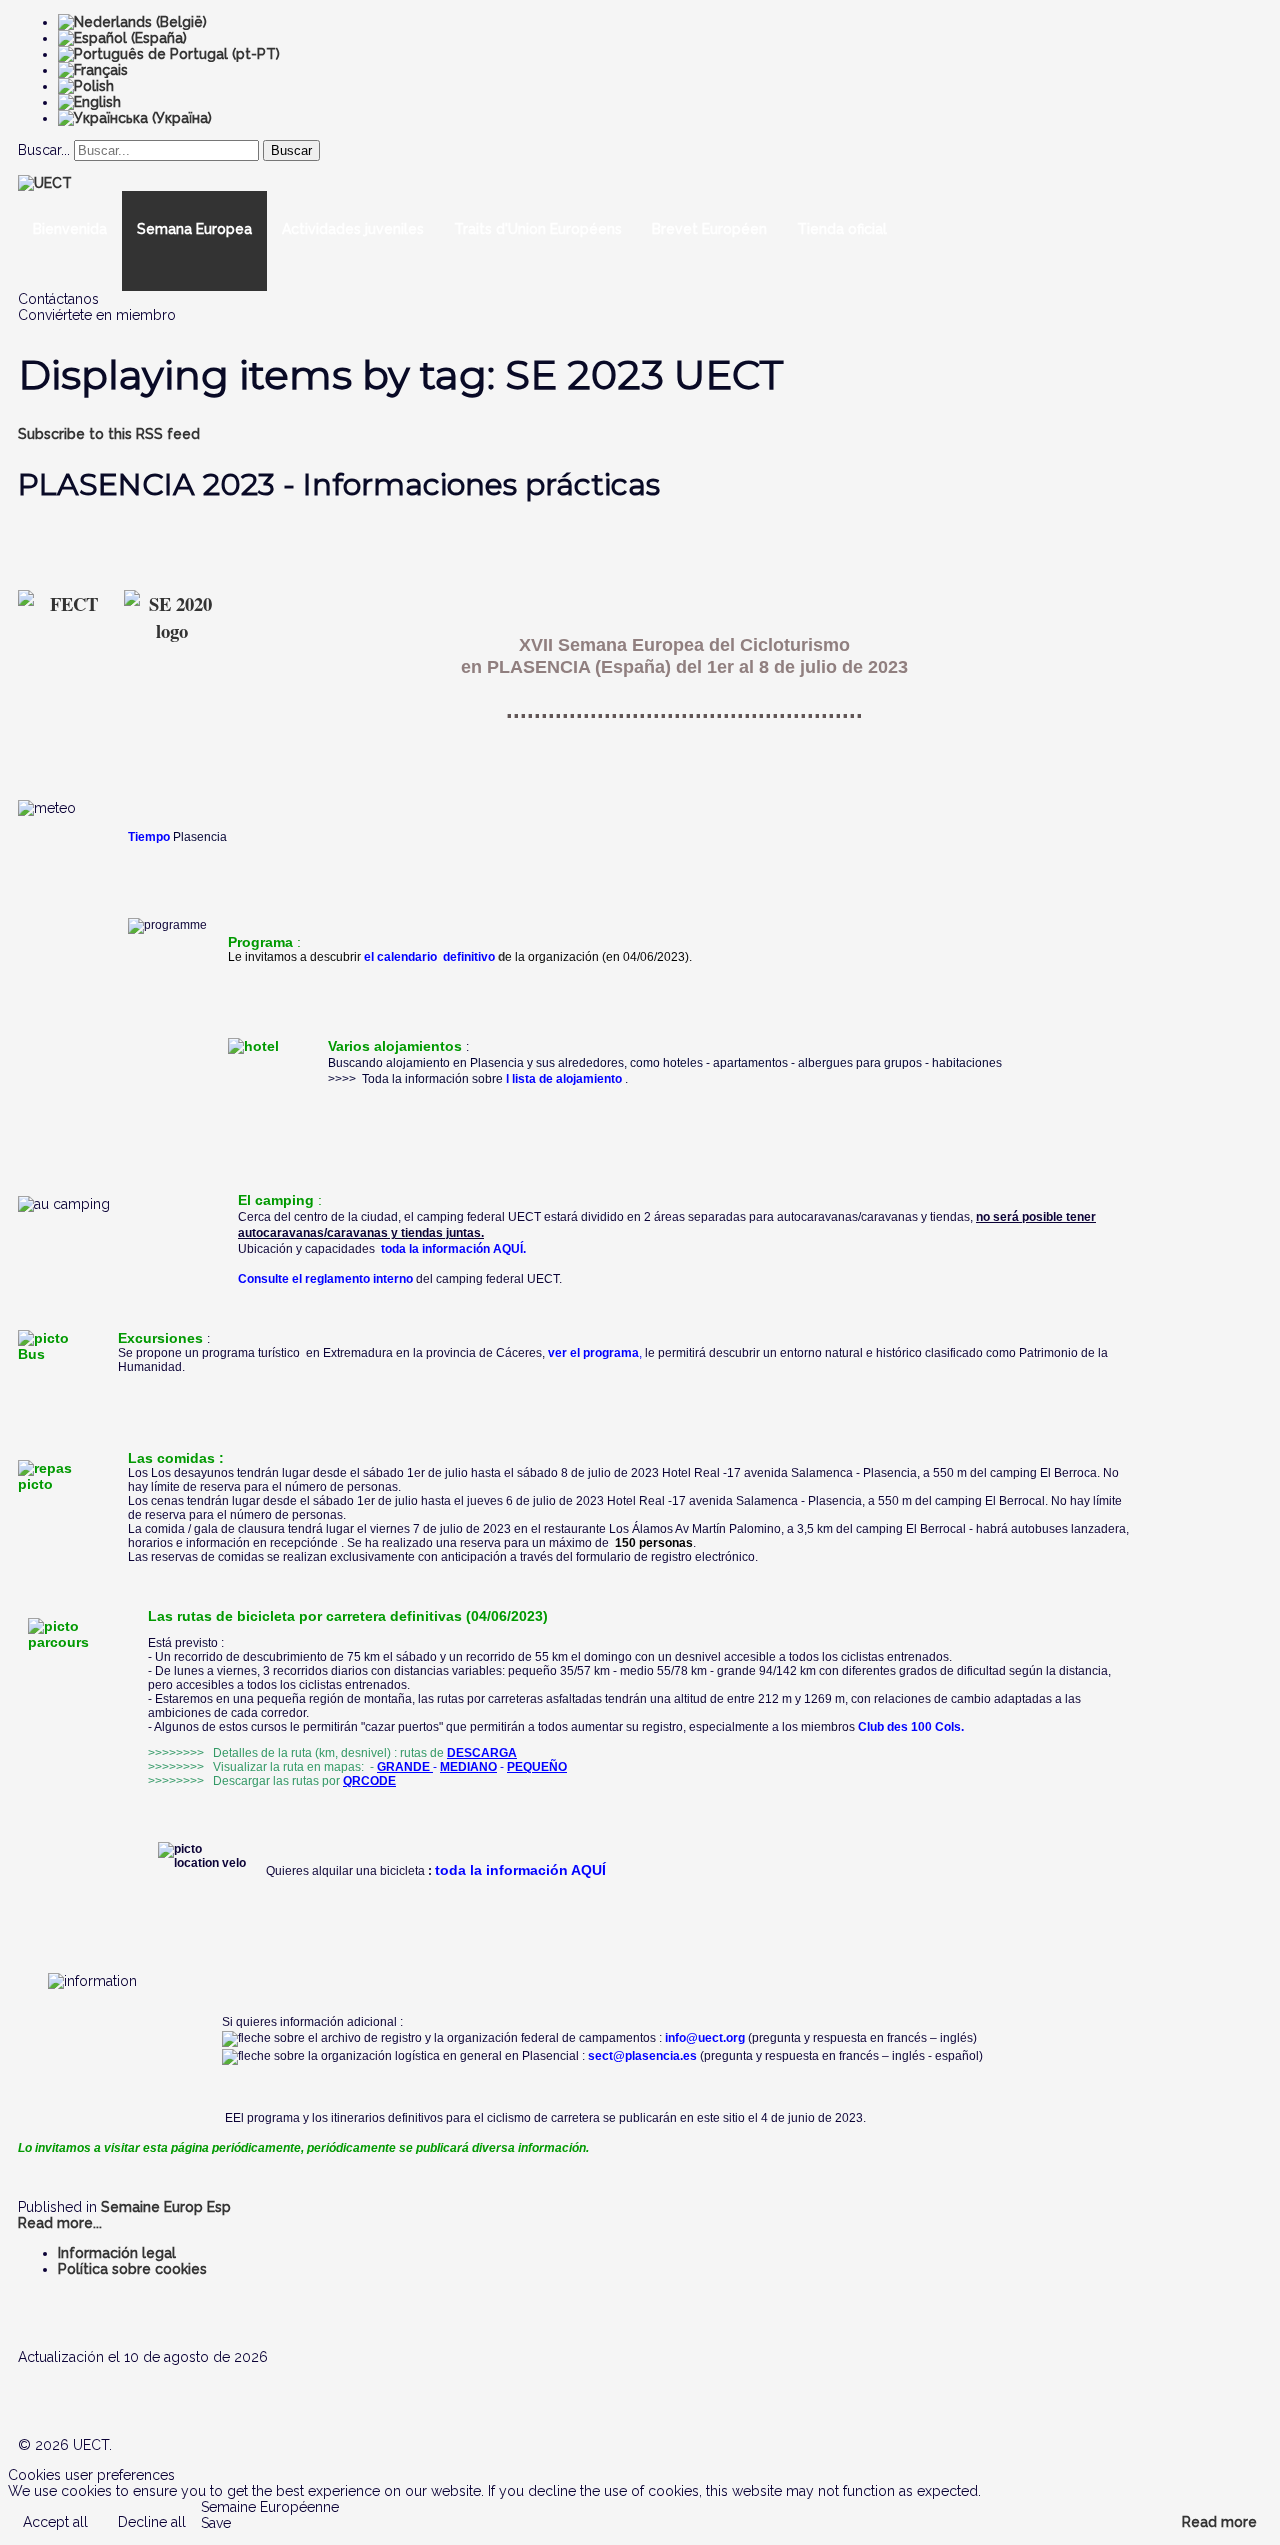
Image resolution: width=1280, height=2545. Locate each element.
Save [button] (216, 2523)
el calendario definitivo (429, 957)
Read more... (60, 2223)
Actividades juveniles (353, 229)
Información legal (117, 2253)
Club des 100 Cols (909, 1727)
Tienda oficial (842, 229)
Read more (1219, 2522)
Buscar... (44, 150)
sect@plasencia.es (642, 2056)
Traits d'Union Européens (538, 229)
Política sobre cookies (132, 2269)
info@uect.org (705, 2038)
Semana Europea (194, 229)
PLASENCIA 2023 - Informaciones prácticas (339, 484)
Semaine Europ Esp (166, 2207)
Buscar (291, 150)
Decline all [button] (152, 2522)
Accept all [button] (55, 2522)
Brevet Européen (709, 229)
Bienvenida (70, 229)
